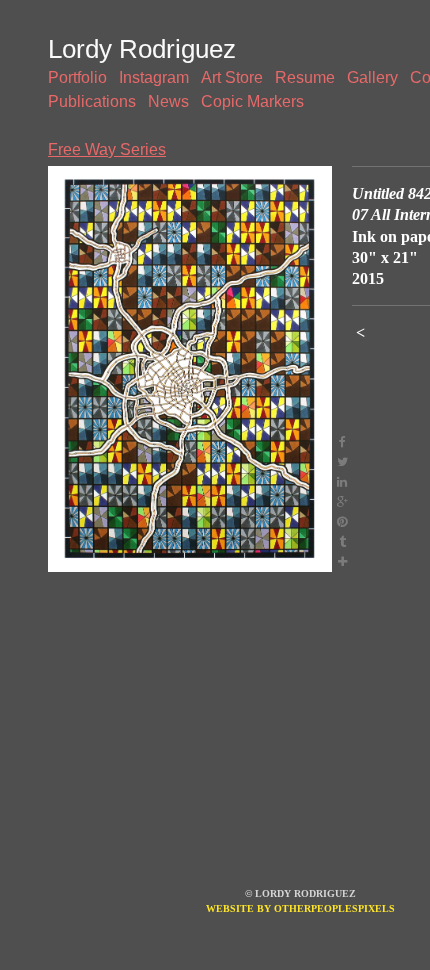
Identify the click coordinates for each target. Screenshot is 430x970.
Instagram (154, 77)
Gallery (372, 77)
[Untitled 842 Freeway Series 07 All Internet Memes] (190, 369)
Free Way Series (107, 149)
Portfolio (77, 77)
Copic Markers (252, 101)
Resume (305, 77)
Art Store (232, 77)
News (168, 101)
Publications (92, 101)
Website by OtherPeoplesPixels (300, 908)
